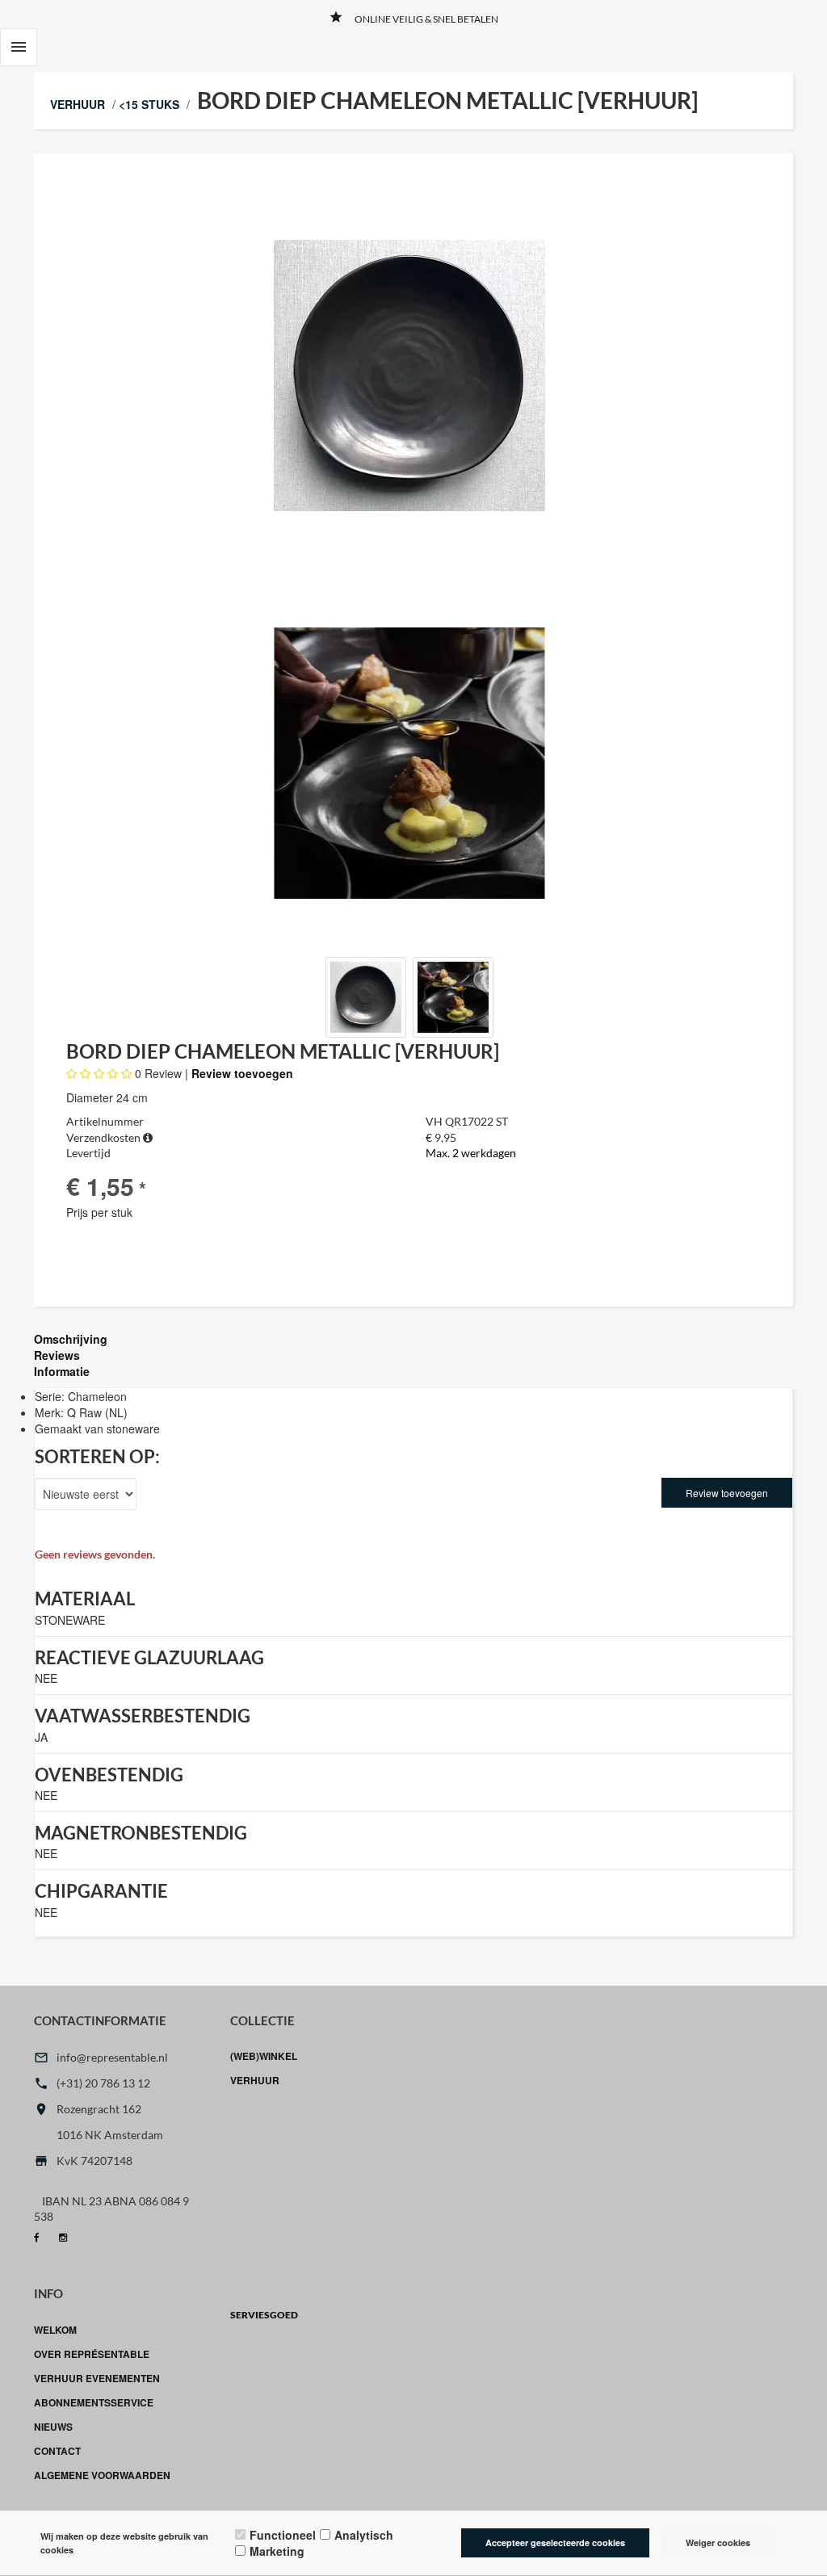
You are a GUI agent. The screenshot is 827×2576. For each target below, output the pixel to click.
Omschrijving (71, 1339)
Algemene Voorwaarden (102, 2475)
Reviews (57, 1355)
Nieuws (53, 2427)
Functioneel (283, 2535)
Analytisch (364, 2535)
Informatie (62, 1371)
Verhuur (78, 104)
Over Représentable (92, 2354)
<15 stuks (149, 104)
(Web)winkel (264, 2056)
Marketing (277, 2551)
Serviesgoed (264, 2315)
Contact (57, 2451)
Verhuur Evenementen (97, 2378)
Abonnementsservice (94, 2402)
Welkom (55, 2330)
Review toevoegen (242, 1073)
